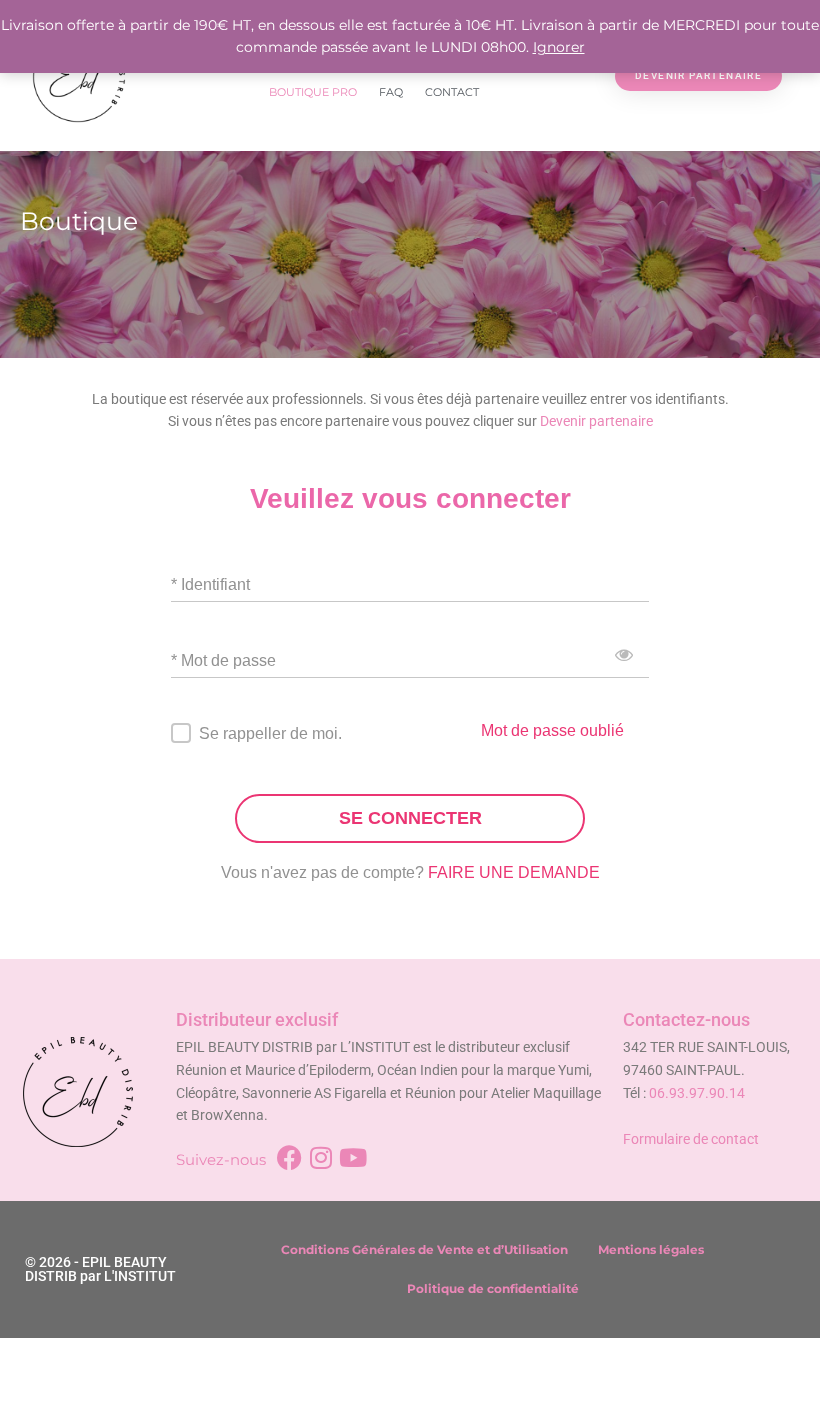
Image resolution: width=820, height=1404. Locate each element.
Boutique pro (313, 92)
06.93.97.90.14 (697, 1093)
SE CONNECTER (410, 818)
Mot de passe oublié (552, 730)
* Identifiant (210, 584)
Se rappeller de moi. (270, 733)
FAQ (391, 92)
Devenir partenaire (596, 421)
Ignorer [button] (559, 47)
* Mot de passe (223, 660)
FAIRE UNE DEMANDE (514, 872)
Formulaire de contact (691, 1139)
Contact (452, 92)
